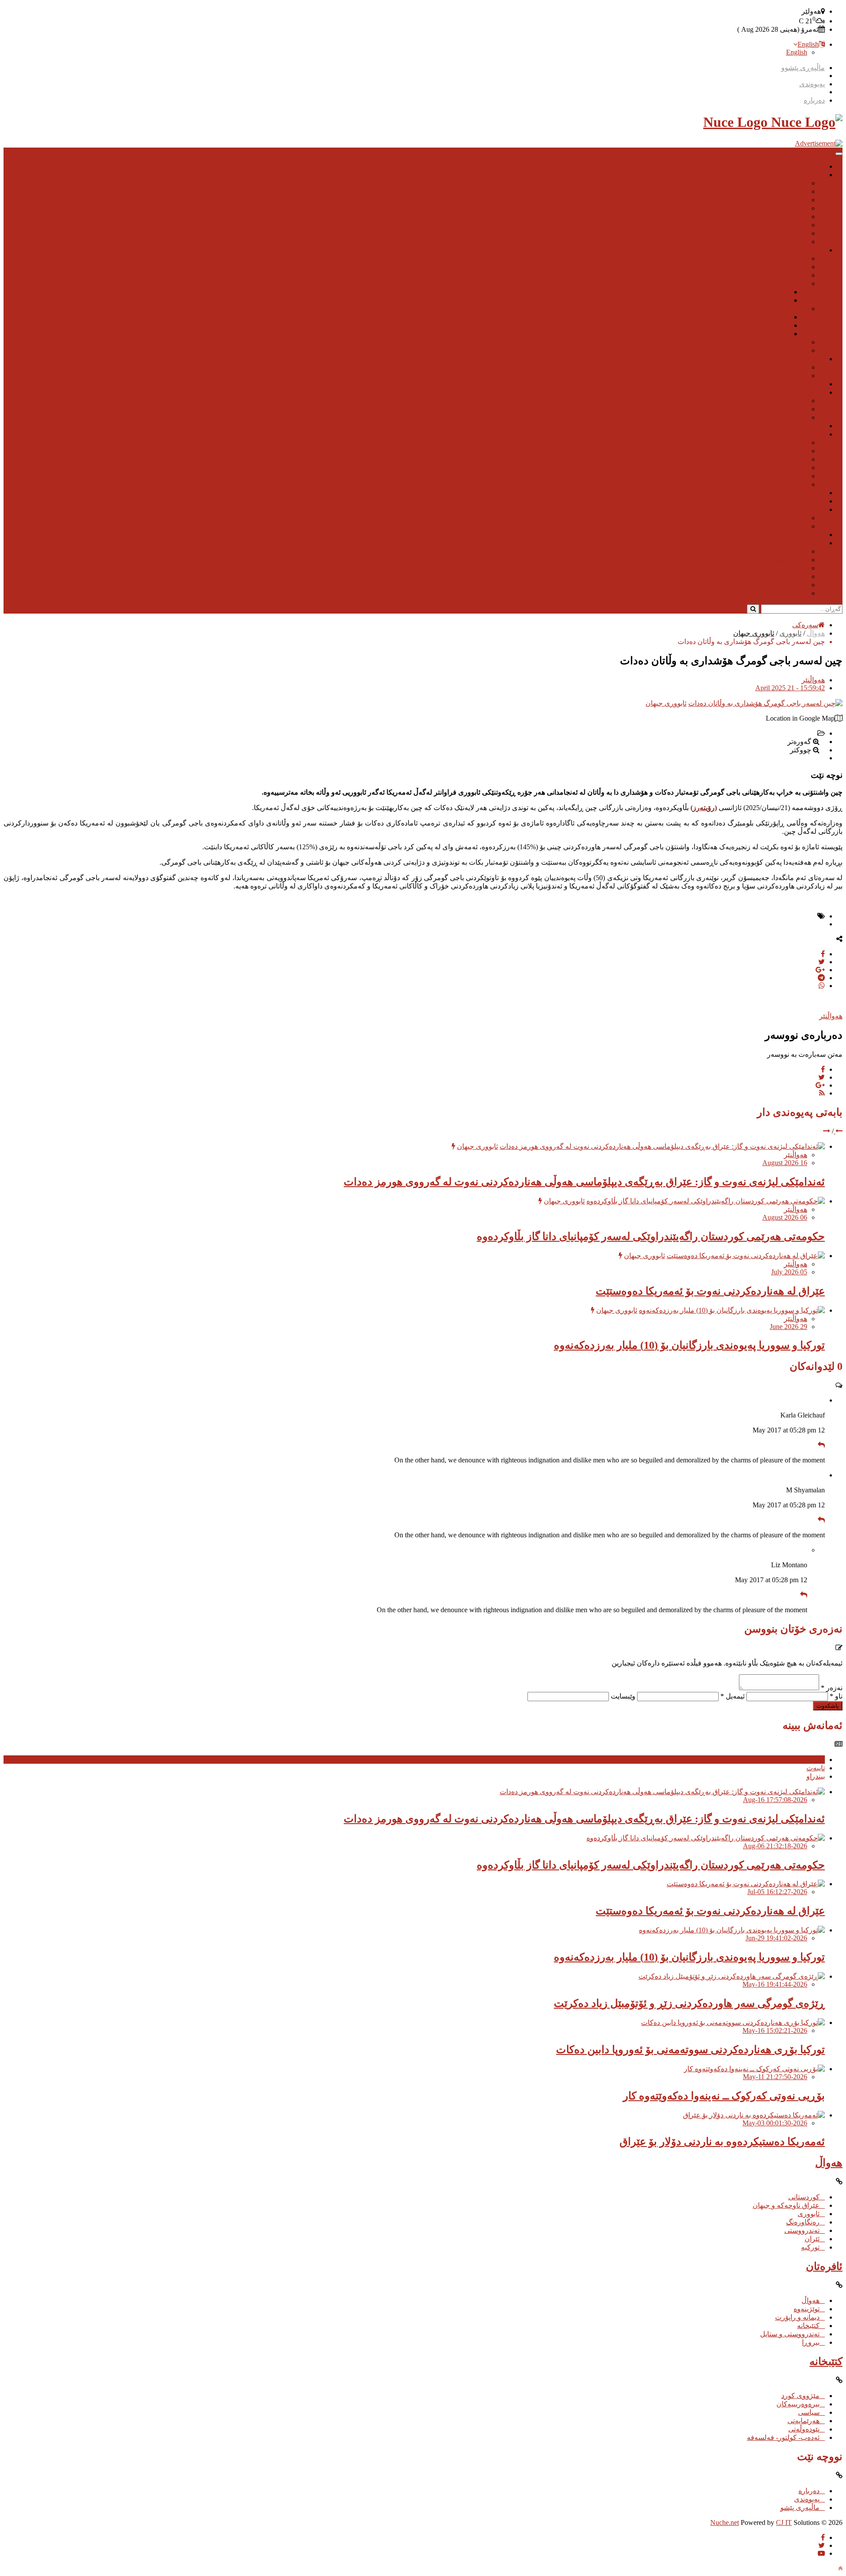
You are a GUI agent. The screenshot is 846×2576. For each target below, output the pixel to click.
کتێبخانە (796, 484)
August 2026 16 (785, 1163)
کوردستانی (792, 258)
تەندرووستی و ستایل (777, 476)
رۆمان (798, 200)
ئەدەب (798, 191)
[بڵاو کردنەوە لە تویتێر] (822, 962)
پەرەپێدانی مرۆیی (782, 526)
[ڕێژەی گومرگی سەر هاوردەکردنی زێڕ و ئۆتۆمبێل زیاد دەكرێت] (732, 1976)
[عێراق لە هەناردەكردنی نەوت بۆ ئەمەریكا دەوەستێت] (746, 1256)
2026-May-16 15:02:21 (775, 2030)
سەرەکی (805, 625)
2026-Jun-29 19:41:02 (776, 1938)
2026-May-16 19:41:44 (775, 1984)
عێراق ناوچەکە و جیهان (774, 267)
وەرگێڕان (793, 376)
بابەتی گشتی (807, 535)
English (808, 44)
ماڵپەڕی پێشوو (803, 68)
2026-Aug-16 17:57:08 (775, 1800)
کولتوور (796, 225)
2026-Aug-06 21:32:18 (775, 1846)
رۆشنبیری (810, 175)
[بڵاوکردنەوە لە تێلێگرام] (821, 978)
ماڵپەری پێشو (800, 2508)
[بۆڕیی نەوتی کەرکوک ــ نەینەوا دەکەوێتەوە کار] (754, 2069)
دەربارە (814, 100)
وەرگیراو (794, 417)
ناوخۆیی (796, 367)
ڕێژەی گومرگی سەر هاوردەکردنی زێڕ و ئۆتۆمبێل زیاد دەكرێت (689, 2003)
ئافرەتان (813, 434)
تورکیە (798, 283)
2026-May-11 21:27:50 (775, 2077)
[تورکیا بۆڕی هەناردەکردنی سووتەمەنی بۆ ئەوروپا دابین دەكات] (733, 2023)
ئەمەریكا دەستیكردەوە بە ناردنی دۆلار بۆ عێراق (722, 2142)
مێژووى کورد (788, 208)
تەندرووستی (790, 342)
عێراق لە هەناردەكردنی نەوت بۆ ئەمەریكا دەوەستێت (710, 1291)
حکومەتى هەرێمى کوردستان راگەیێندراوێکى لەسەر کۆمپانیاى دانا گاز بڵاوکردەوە (651, 1236)
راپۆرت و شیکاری (799, 359)
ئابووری (796, 309)
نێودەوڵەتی (792, 242)
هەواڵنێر (813, 680)
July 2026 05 (789, 1272)
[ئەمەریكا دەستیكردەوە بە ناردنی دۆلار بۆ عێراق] (754, 2115)
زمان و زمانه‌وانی (782, 183)
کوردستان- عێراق (764, 325)
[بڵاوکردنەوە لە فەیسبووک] (823, 954)
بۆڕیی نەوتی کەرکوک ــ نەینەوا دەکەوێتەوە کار (724, 2096)
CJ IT (784, 2522)
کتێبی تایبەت (789, 518)
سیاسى (796, 217)
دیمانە (816, 501)
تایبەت (816, 1768)
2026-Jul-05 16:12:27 (777, 1892)
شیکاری (778, 300)
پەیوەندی (812, 84)
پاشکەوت (828, 1706)
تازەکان (814, 1760)
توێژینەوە (812, 392)
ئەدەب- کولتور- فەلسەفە (771, 593)
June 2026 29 (788, 1327)
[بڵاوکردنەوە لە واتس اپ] (822, 986)
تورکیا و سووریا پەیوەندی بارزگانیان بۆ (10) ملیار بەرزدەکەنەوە (689, 1345)
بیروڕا (816, 384)
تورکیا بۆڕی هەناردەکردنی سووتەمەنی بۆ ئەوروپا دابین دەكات (690, 2050)
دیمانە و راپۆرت (785, 459)
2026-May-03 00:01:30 (775, 2123)
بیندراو (816, 1776)
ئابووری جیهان (769, 334)
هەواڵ (816, 250)
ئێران (800, 275)
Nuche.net (725, 2522)
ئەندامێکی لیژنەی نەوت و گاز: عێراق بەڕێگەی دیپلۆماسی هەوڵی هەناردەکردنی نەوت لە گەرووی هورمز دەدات (584, 1182)
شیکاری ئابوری (768, 317)
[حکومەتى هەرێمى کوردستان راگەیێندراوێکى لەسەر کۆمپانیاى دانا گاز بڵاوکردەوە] (706, 1201)
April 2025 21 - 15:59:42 (790, 688)
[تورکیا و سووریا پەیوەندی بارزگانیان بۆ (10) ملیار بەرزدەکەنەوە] (732, 1310)
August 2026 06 (785, 1217)
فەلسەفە (794, 233)
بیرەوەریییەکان (786, 560)
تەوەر (817, 426)
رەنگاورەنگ (790, 350)
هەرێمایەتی (791, 576)
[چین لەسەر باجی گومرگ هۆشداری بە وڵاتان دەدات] (765, 703)
